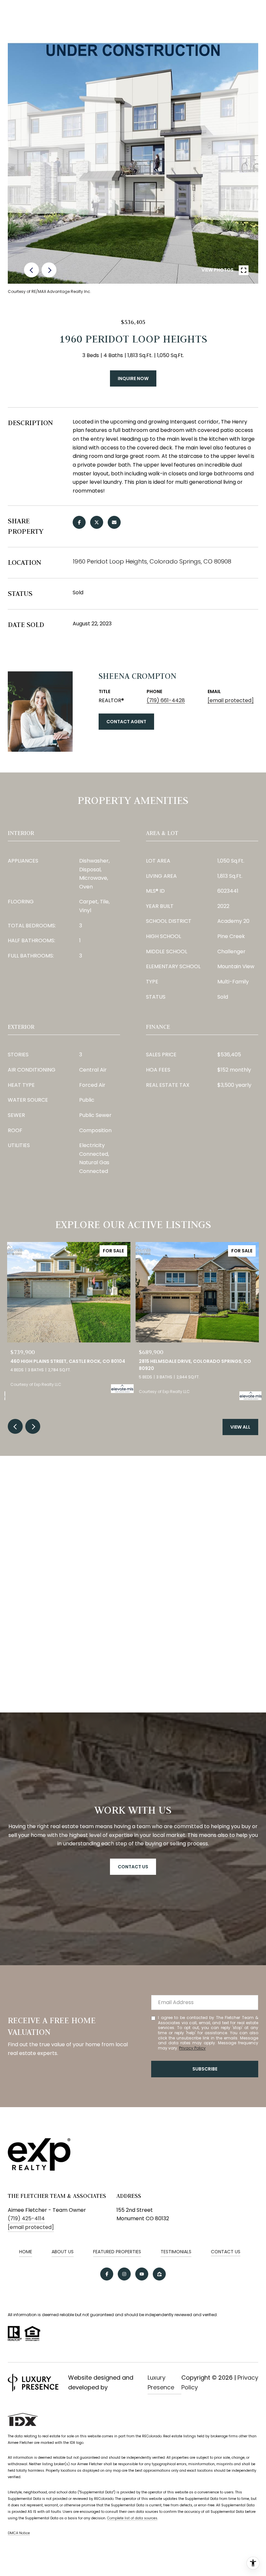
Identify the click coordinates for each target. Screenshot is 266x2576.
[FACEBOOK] (107, 2274)
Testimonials (176, 2252)
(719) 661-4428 (166, 700)
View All (240, 1427)
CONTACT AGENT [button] (126, 722)
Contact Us (226, 2252)
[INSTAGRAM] (124, 2274)
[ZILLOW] (159, 2274)
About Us (63, 2252)
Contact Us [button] (133, 1867)
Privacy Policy (192, 2048)
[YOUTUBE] (142, 2274)
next (49, 270)
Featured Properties (117, 2252)
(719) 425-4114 (26, 2218)
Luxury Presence (161, 2382)
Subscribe (205, 2069)
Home (26, 2252)
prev (31, 270)
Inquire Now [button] (133, 378)
